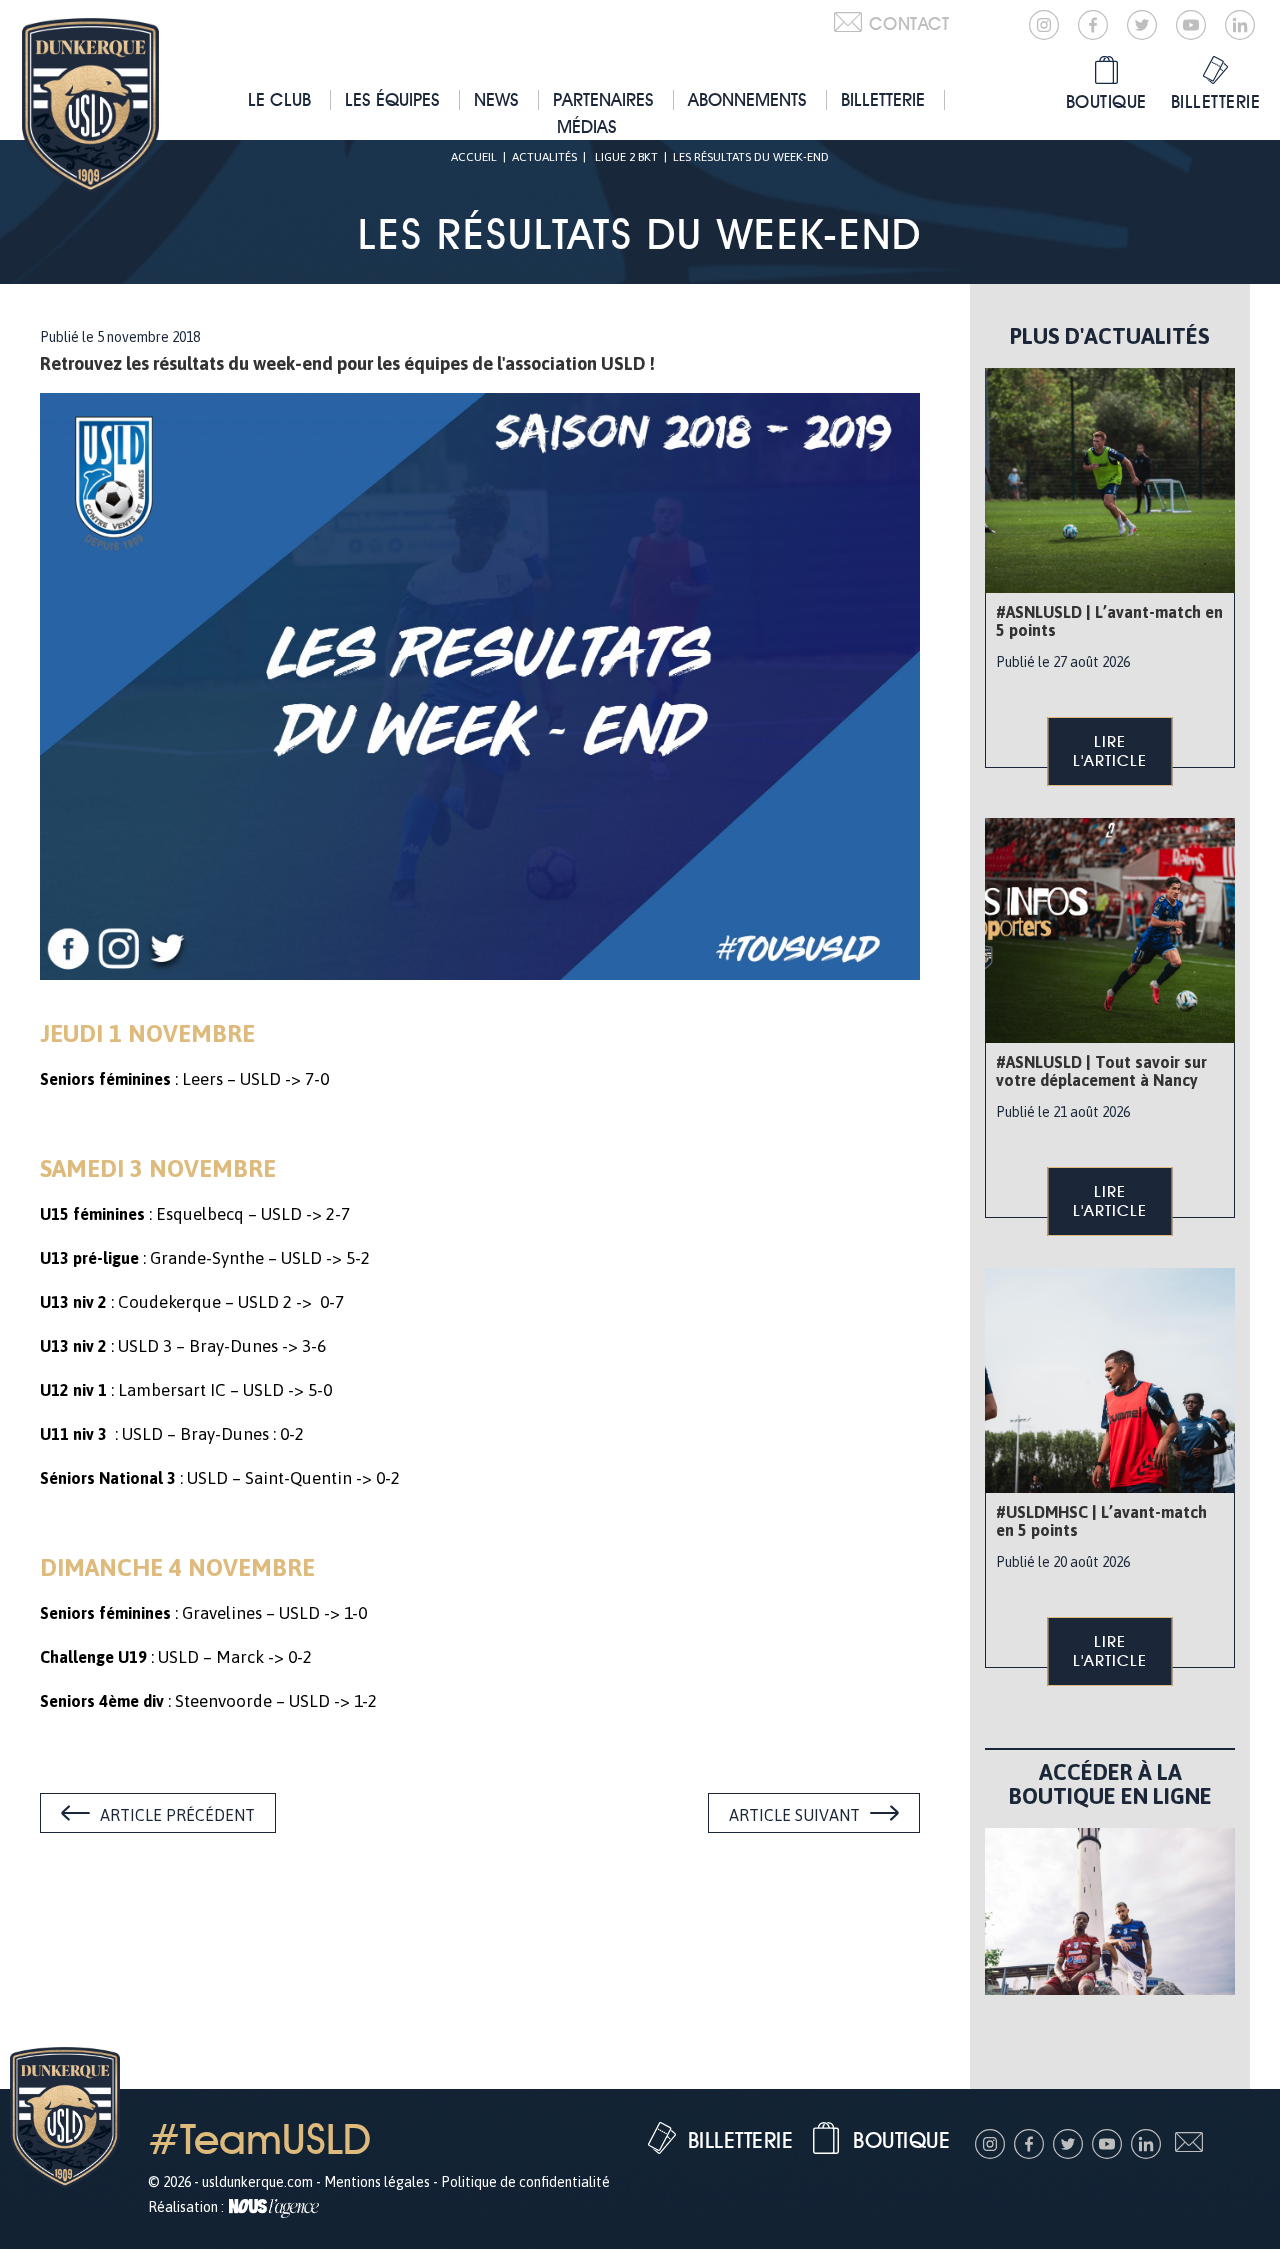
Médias (587, 126)
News (496, 99)
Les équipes (392, 99)
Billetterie (883, 99)
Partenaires (603, 99)
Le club (279, 99)
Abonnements (747, 99)
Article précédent (177, 1815)
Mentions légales (377, 2182)
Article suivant (794, 1815)
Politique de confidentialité (525, 2182)
